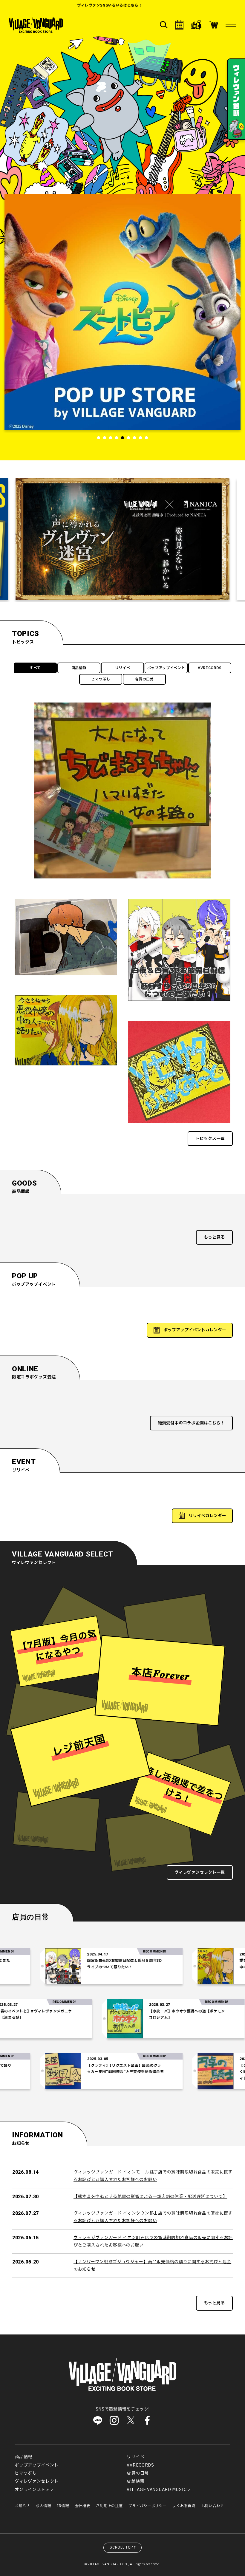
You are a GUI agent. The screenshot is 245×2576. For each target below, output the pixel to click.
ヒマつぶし (101, 679)
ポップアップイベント (166, 668)
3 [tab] (111, 438)
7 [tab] (134, 438)
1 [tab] (99, 438)
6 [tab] (128, 438)
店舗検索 (135, 2481)
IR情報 (63, 2506)
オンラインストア (32, 2490)
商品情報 (79, 668)
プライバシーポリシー (147, 2506)
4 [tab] (117, 438)
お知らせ (22, 2506)
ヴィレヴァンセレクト (37, 2481)
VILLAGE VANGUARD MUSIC (157, 2490)
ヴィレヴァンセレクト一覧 (200, 1872)
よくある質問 (184, 2506)
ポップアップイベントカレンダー (195, 1330)
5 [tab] (122, 438)
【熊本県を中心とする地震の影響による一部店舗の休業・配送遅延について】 (150, 2197)
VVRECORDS (210, 668)
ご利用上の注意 (109, 2506)
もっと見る (214, 1237)
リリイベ (123, 668)
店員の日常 (144, 679)
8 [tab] (140, 438)
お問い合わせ (213, 2506)
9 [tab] (146, 438)
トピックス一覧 (210, 1139)
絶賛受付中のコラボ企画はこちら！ (191, 1423)
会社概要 (83, 2506)
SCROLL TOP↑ (123, 2547)
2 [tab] (105, 438)
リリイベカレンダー (207, 1516)
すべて (35, 668)
